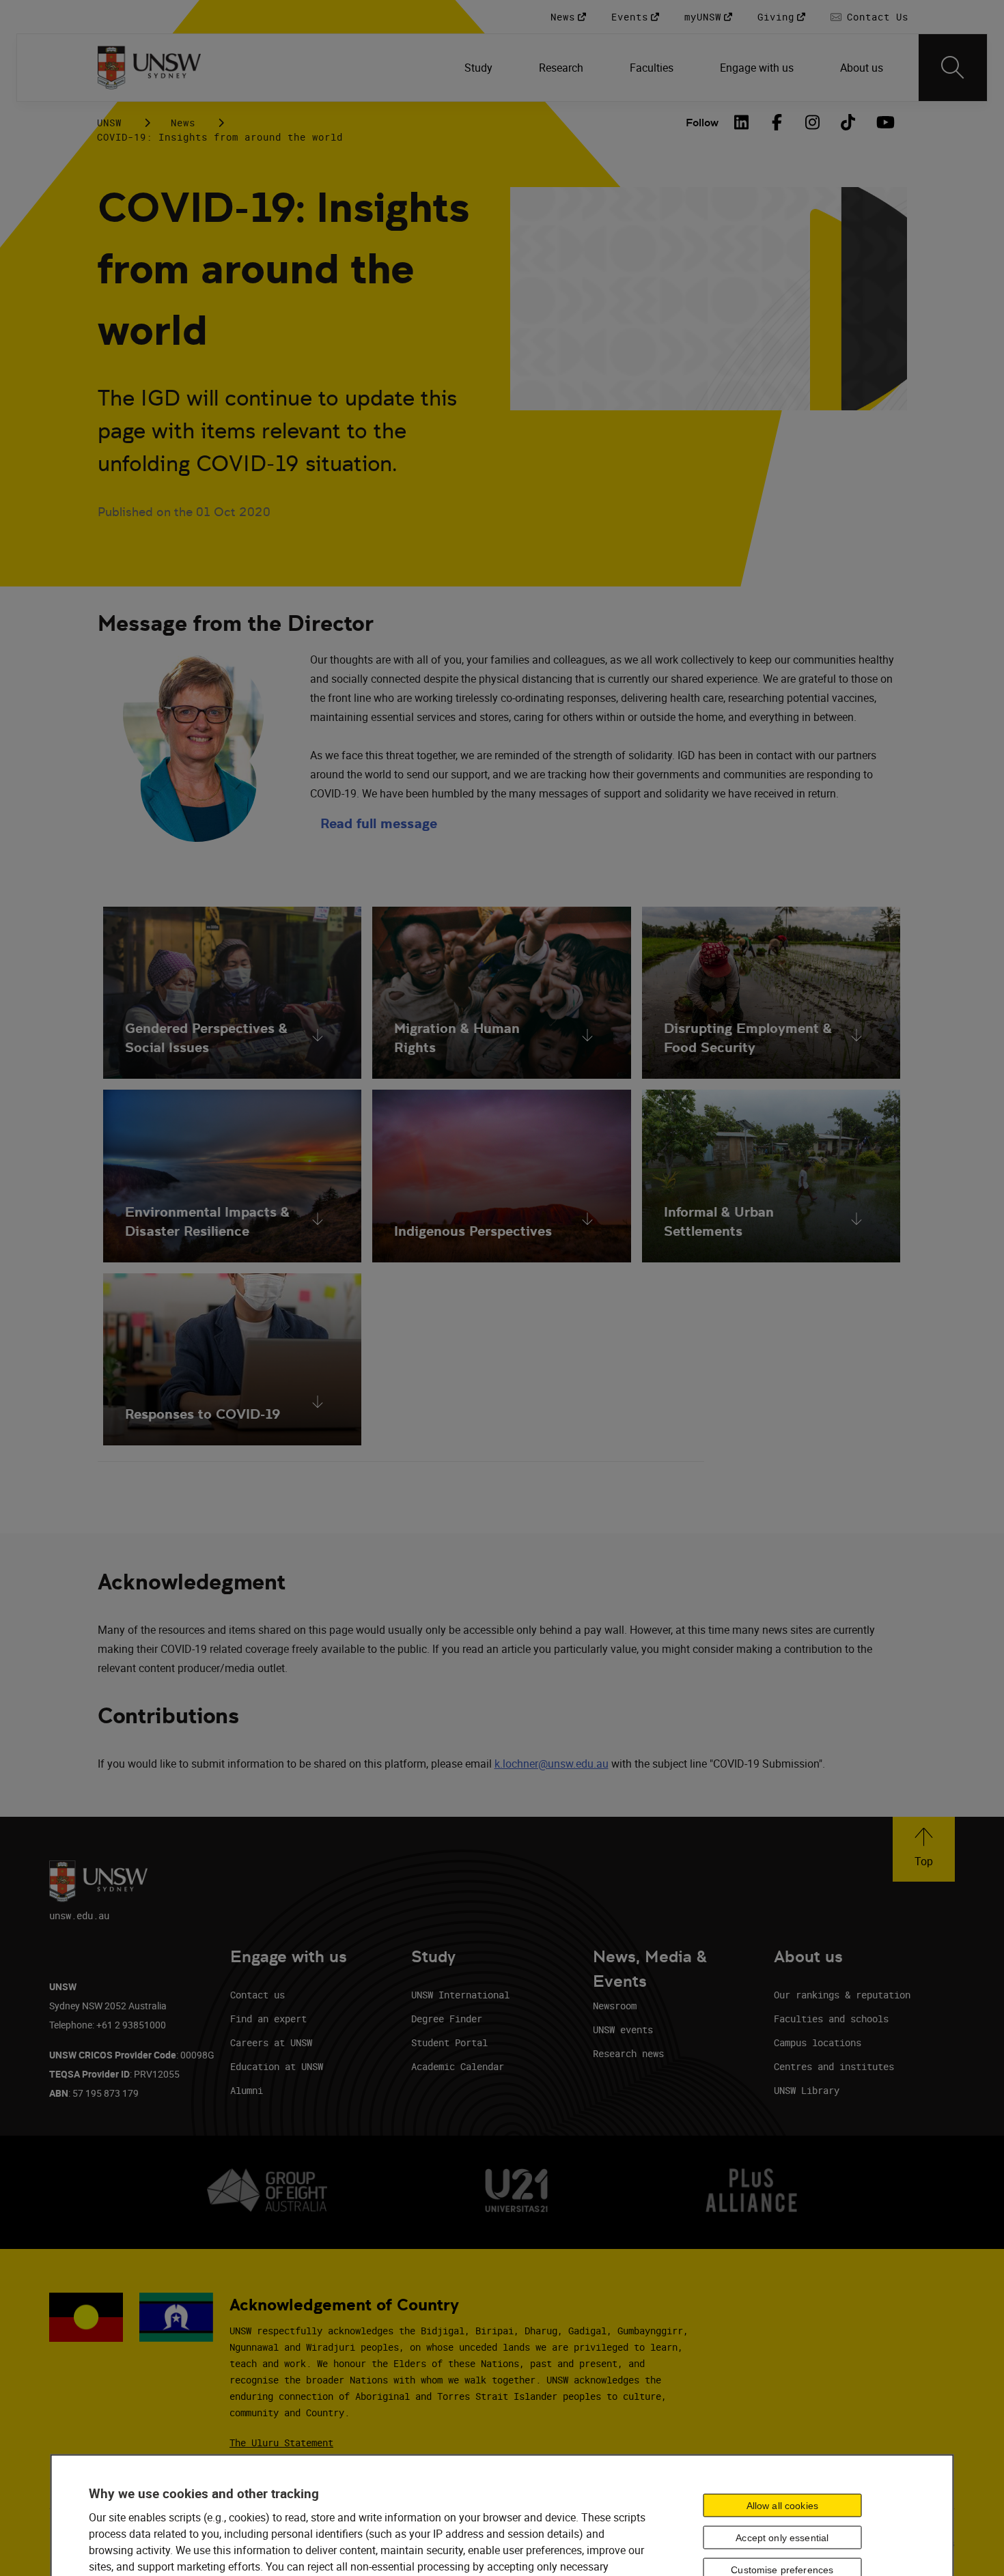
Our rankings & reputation (842, 1995)
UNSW (109, 123)
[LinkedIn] (742, 122)
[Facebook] (777, 122)
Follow (702, 123)
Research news (628, 2053)
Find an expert (268, 2019)
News (183, 123)
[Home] (149, 68)
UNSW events (623, 2029)
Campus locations (818, 2042)
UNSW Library (807, 2090)
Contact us (257, 1995)
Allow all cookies (782, 2506)
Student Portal (449, 2042)
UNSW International (460, 1995)
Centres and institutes (834, 2066)
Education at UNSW (277, 2066)
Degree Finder (447, 2019)
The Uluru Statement (281, 2443)
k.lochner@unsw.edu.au (552, 1764)
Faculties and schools (831, 2019)
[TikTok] (848, 122)
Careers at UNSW (271, 2042)
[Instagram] (813, 122)
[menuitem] (480, 68)
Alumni (247, 2090)
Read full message (379, 823)
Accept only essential (782, 2538)
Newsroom (615, 2006)
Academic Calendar (458, 2066)
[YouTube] (884, 122)
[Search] (953, 68)
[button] (924, 1849)
